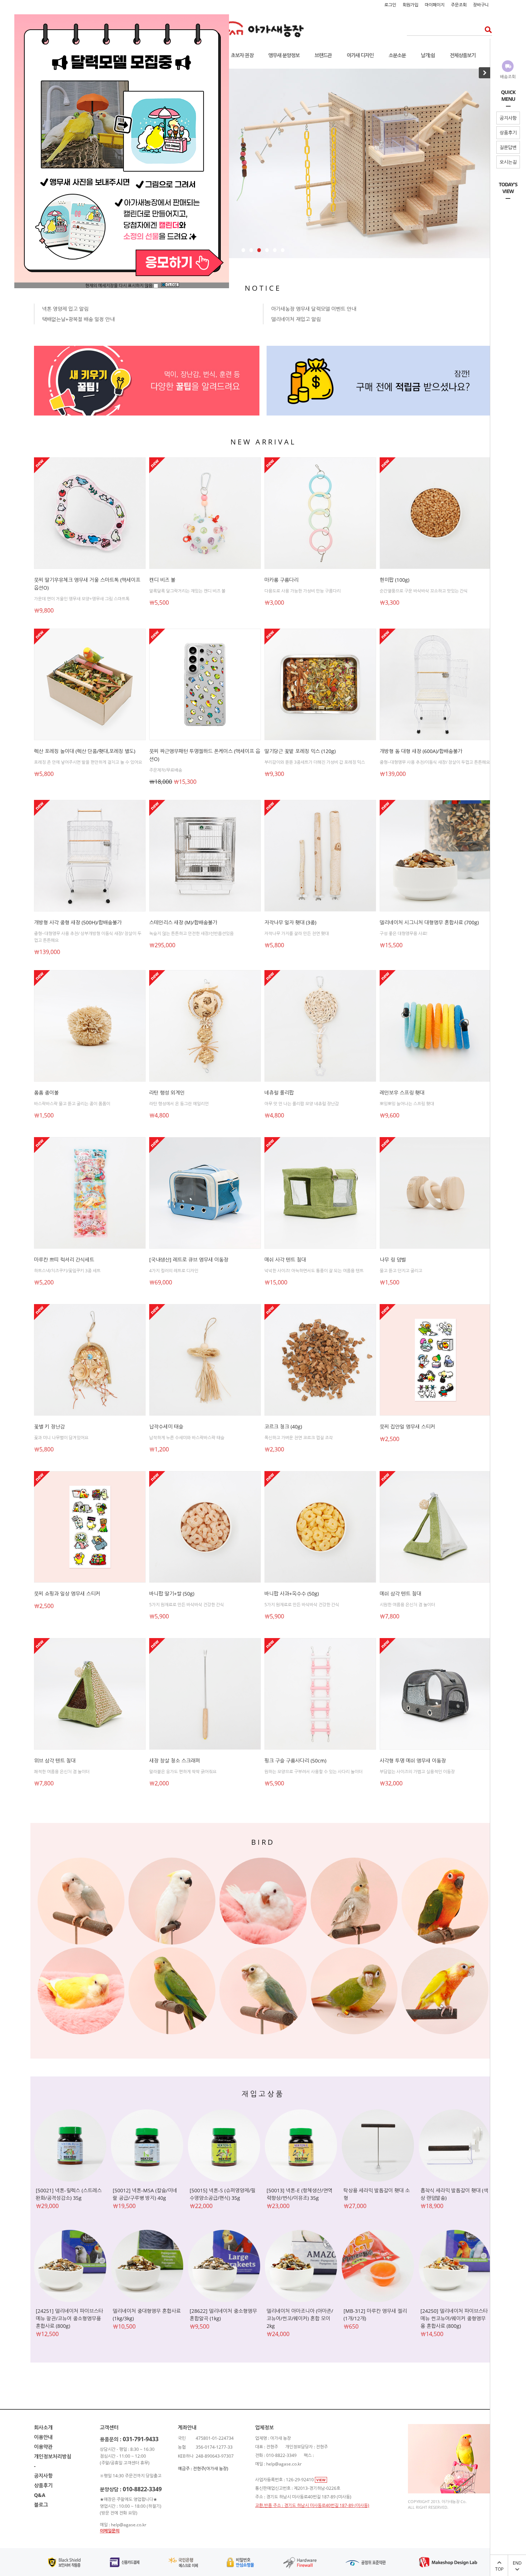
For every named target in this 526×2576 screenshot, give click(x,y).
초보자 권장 (242, 55)
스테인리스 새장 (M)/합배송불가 (183, 922)
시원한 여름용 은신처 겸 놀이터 (407, 1605)
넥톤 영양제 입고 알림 (65, 309)
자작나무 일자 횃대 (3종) (290, 922)
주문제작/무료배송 (166, 770)
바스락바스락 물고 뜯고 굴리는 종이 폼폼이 (72, 1104)
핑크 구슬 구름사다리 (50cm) (295, 1761)
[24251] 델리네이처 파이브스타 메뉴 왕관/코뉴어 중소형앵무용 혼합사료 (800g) (69, 2318)
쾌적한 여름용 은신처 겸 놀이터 (62, 1772)
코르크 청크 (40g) (283, 1427)
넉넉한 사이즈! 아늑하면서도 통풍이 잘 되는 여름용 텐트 (314, 1271)
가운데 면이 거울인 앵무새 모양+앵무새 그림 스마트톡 (82, 599)
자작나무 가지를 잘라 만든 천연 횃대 (297, 933)
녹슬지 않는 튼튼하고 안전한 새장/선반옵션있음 (191, 933)
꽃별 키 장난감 (49, 1427)
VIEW (321, 2480)
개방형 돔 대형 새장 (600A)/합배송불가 (421, 751)
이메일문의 (110, 2531)
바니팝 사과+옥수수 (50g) (292, 1594)
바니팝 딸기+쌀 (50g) (172, 1594)
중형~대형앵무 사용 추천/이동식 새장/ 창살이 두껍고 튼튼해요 (435, 762)
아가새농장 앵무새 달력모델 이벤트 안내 (314, 309)
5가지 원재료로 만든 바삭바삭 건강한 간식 (187, 1605)
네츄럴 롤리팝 (279, 1093)
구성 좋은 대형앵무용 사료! (403, 933)
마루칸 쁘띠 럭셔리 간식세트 (64, 1260)
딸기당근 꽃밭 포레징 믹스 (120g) (300, 751)
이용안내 (43, 2437)
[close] (170, 286)
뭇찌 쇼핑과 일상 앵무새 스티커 (67, 1594)
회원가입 (410, 5)
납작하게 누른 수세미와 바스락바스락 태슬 (187, 1438)
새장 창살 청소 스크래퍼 (175, 1761)
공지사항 (508, 118)
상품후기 (508, 133)
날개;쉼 (428, 55)
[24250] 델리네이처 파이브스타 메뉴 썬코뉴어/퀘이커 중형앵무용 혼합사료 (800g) (454, 2318)
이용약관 (43, 2447)
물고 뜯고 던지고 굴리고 (401, 1271)
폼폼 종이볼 (46, 1093)
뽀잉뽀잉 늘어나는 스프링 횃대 (407, 1104)
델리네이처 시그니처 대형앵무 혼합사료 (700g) (429, 922)
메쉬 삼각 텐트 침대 (400, 1594)
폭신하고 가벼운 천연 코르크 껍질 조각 (299, 1438)
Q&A (40, 2495)
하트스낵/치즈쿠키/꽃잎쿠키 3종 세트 (67, 1271)
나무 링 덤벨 (393, 1260)
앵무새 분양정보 (284, 55)
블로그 (41, 2505)
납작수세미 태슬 (166, 1427)
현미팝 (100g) (394, 580)
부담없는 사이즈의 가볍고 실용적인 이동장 (417, 1772)
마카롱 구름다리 (281, 580)
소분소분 (397, 55)
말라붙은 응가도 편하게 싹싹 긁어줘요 (183, 1772)
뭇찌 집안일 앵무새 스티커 (407, 1427)
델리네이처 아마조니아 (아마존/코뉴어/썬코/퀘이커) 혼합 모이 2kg (300, 2318)
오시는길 (508, 162)
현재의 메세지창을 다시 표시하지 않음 (119, 286)
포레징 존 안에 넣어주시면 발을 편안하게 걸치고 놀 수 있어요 (88, 762)
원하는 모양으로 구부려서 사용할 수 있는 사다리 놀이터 (313, 1772)
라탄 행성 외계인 (167, 1093)
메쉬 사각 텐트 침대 (285, 1260)
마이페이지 (435, 5)
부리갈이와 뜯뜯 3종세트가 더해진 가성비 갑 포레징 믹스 (315, 762)
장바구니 (481, 5)
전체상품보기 (463, 55)
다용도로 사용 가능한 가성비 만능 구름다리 (303, 591)
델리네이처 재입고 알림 (296, 319)
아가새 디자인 (360, 55)
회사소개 (43, 2427)
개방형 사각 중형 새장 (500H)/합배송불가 (78, 922)
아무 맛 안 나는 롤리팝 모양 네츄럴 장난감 (302, 1104)
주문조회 (459, 5)
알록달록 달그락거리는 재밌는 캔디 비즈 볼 (187, 591)
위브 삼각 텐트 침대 (55, 1761)
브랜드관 (323, 55)
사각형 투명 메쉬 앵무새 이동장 (413, 1761)
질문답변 (508, 147)
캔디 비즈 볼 (162, 580)
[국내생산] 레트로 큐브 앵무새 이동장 (189, 1260)
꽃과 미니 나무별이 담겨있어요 (61, 1438)
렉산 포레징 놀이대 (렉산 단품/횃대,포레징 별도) (85, 751)
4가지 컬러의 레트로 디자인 (174, 1271)
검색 (486, 30)
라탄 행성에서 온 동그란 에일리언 (179, 1104)
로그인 (390, 5)
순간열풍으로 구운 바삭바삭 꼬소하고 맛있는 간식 (424, 591)
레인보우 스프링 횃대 (402, 1093)
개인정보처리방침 (53, 2456)
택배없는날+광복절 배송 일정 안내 (78, 319)
